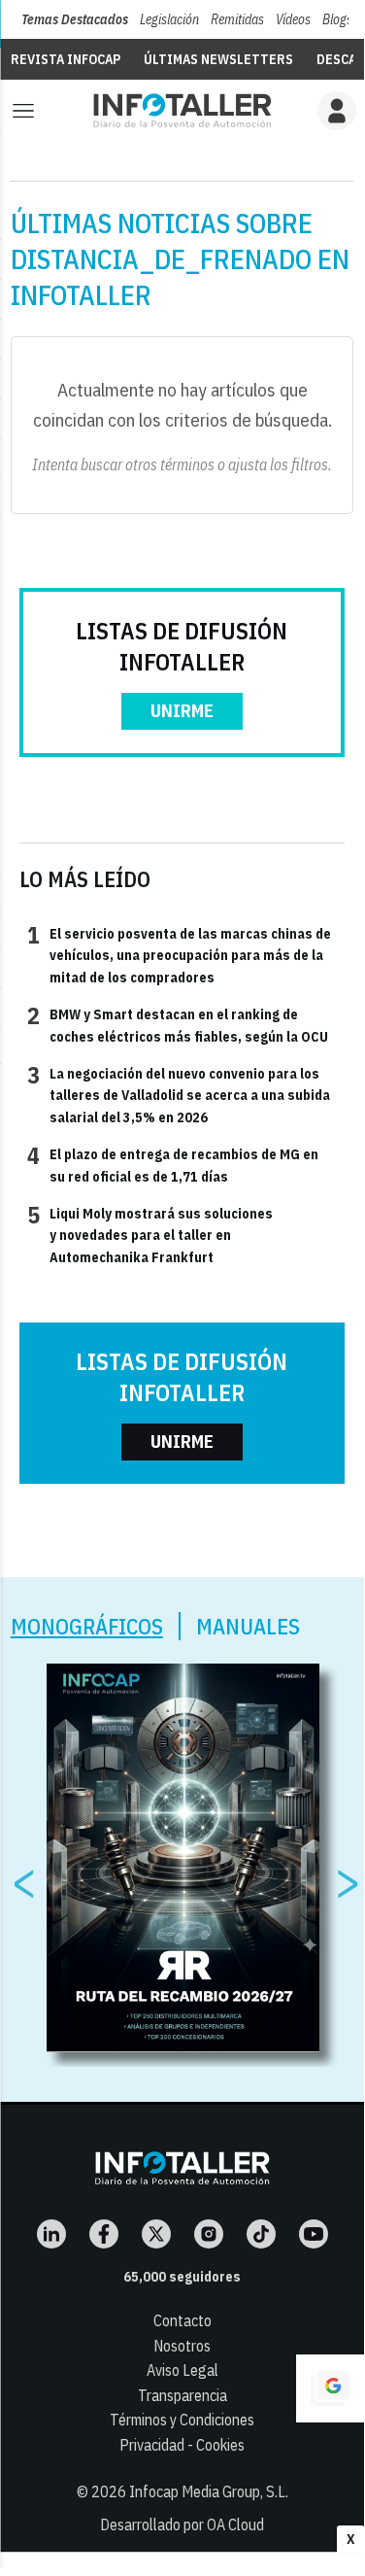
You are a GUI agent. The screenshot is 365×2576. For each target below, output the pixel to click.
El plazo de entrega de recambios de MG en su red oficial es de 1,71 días (173, 1164)
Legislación (169, 19)
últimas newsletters (218, 59)
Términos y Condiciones (182, 2420)
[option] (183, 1858)
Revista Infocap (66, 59)
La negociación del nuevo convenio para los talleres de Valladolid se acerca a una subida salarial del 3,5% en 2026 (179, 1095)
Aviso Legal (182, 2370)
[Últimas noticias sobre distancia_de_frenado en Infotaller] (182, 110)
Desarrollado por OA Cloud (182, 2524)
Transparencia (182, 2395)
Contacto (182, 2320)
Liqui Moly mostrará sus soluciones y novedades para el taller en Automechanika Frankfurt (150, 1235)
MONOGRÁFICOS (87, 1626)
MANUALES (248, 1626)
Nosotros (182, 2346)
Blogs (337, 19)
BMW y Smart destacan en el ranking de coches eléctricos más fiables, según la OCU (178, 1024)
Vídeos (293, 19)
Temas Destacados (75, 19)
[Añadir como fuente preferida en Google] (330, 2388)
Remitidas (237, 19)
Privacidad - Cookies (182, 2445)
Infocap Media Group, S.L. (209, 2491)
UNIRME (182, 711)
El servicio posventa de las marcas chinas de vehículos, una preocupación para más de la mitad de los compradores (179, 955)
